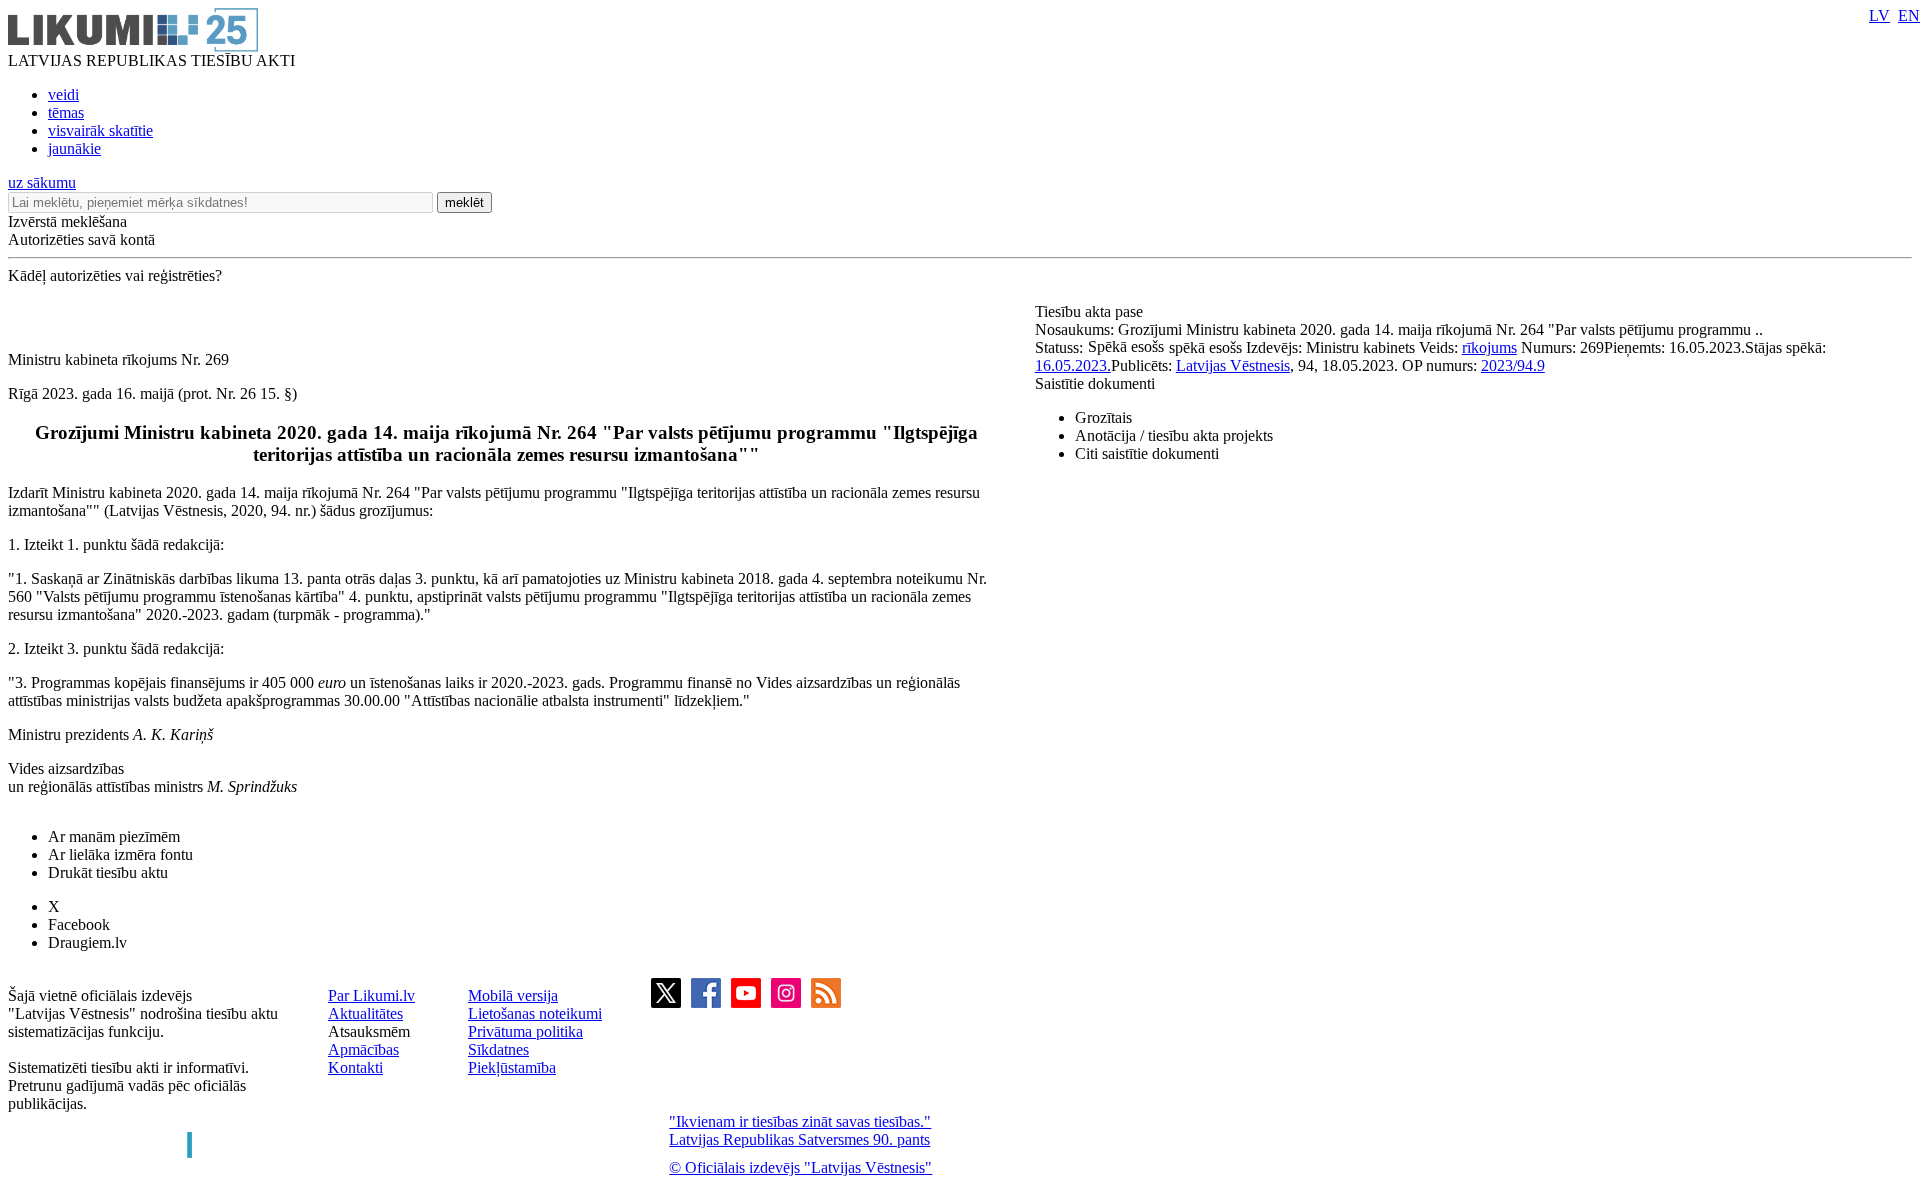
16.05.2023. (1073, 365)
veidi (63, 94)
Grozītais (1103, 417)
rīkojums (1489, 347)
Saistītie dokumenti (1095, 383)
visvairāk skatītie (100, 130)
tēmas (66, 112)
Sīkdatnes (498, 1049)
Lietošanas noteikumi (535, 1013)
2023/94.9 (1513, 365)
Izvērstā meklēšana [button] (67, 221)
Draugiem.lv (87, 942)
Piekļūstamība (512, 1067)
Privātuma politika (525, 1031)
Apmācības (363, 1049)
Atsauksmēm (369, 1031)
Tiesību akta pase (1091, 311)
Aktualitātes (365, 1013)
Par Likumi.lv (371, 995)
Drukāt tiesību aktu (108, 872)
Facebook (79, 924)
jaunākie (74, 148)
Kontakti (355, 1067)
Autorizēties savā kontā (81, 239)
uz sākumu (42, 182)
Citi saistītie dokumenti (1147, 453)
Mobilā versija (513, 995)
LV (1879, 15)
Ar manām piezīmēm (114, 836)
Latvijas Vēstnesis (1233, 365)
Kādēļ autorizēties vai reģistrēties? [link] (115, 275)
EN (1909, 15)
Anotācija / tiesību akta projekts (1174, 435)
